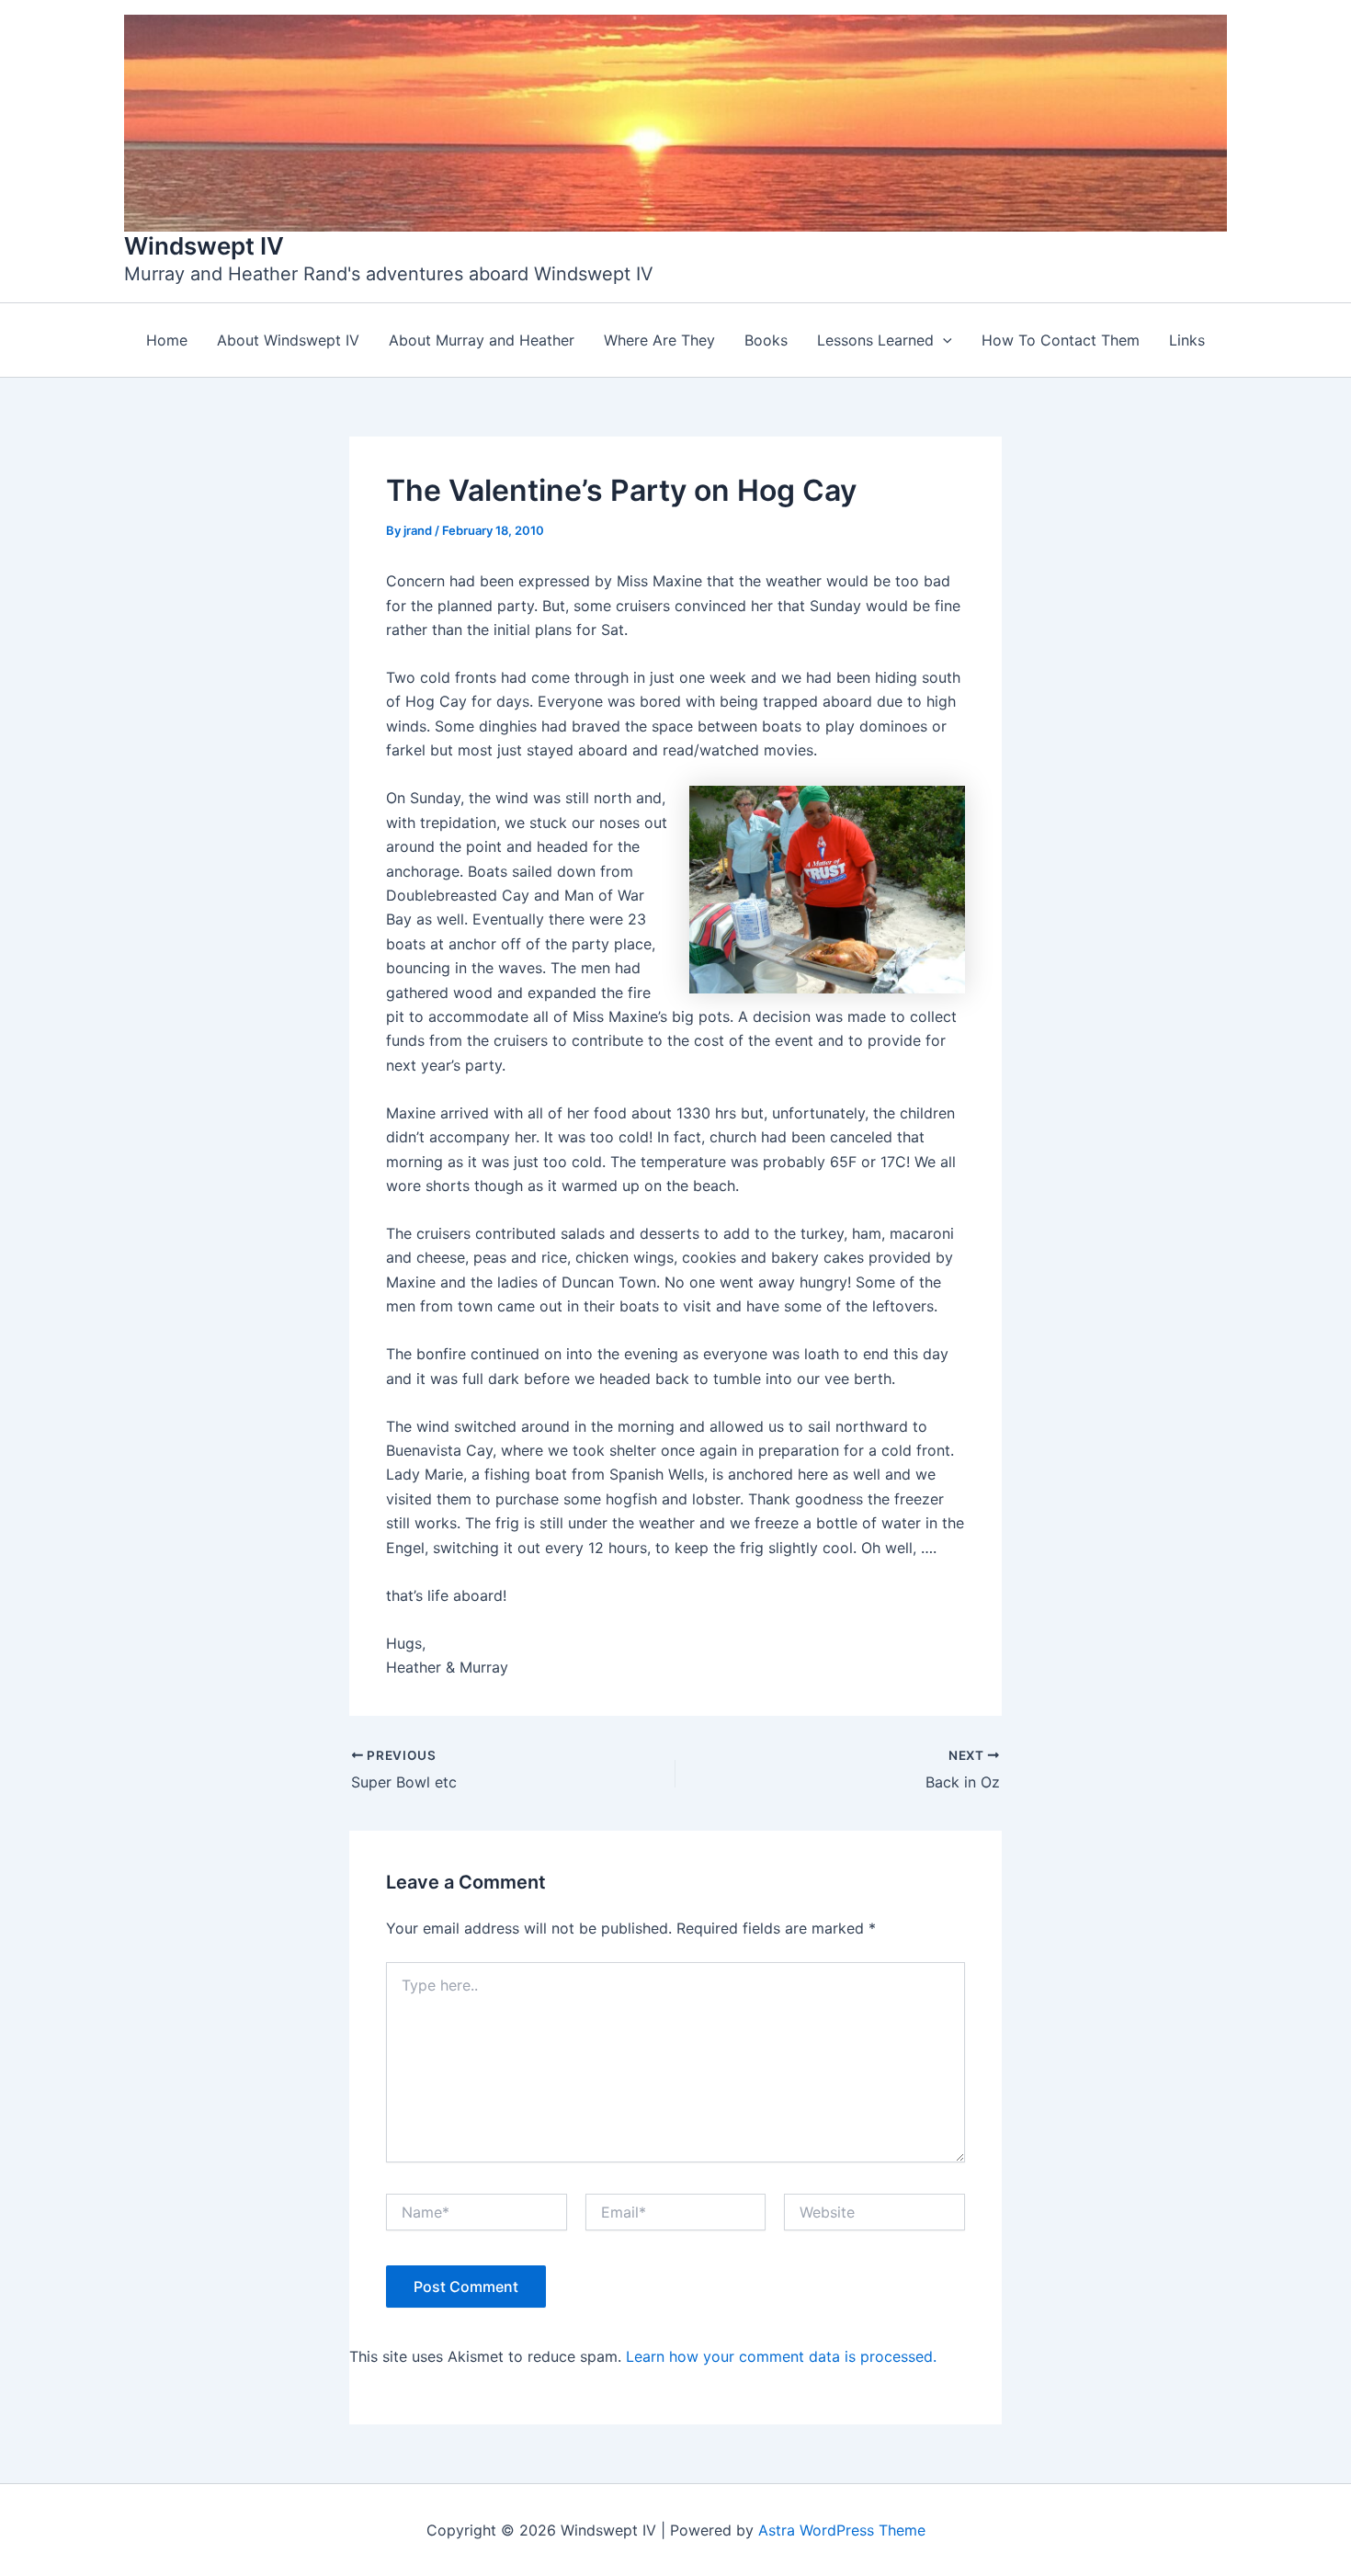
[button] (943, 340)
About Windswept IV (288, 340)
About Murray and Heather (482, 340)
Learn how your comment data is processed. (781, 2356)
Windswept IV (204, 246)
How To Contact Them (1061, 340)
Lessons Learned (875, 340)
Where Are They (659, 340)
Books (766, 340)
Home (167, 340)
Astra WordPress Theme (842, 2530)
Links (1187, 340)
